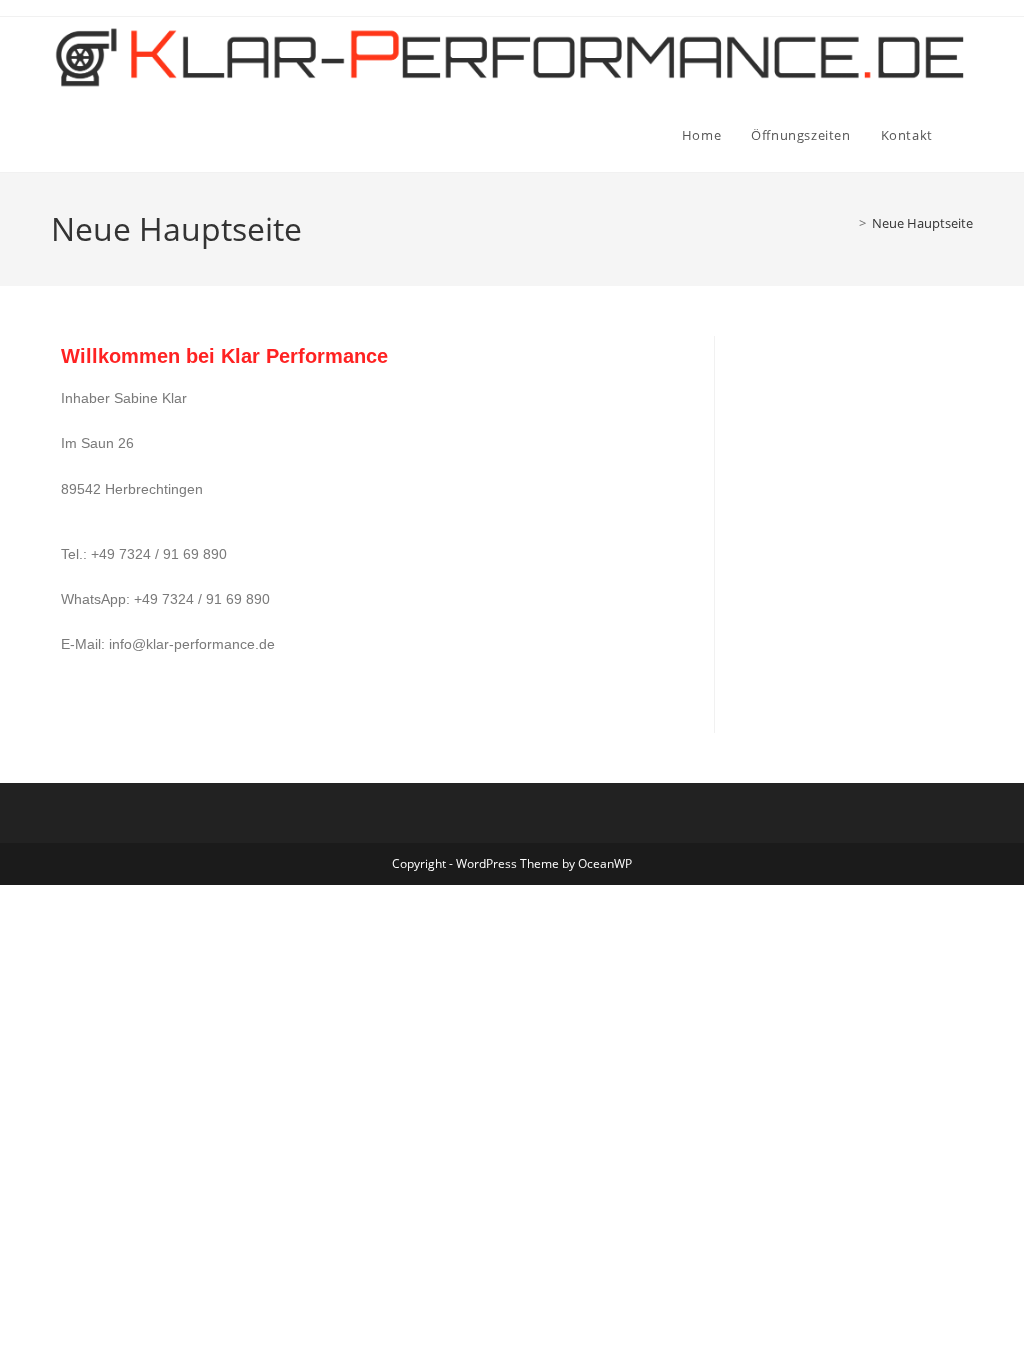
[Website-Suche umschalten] (968, 135)
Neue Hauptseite (922, 223)
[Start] (848, 223)
